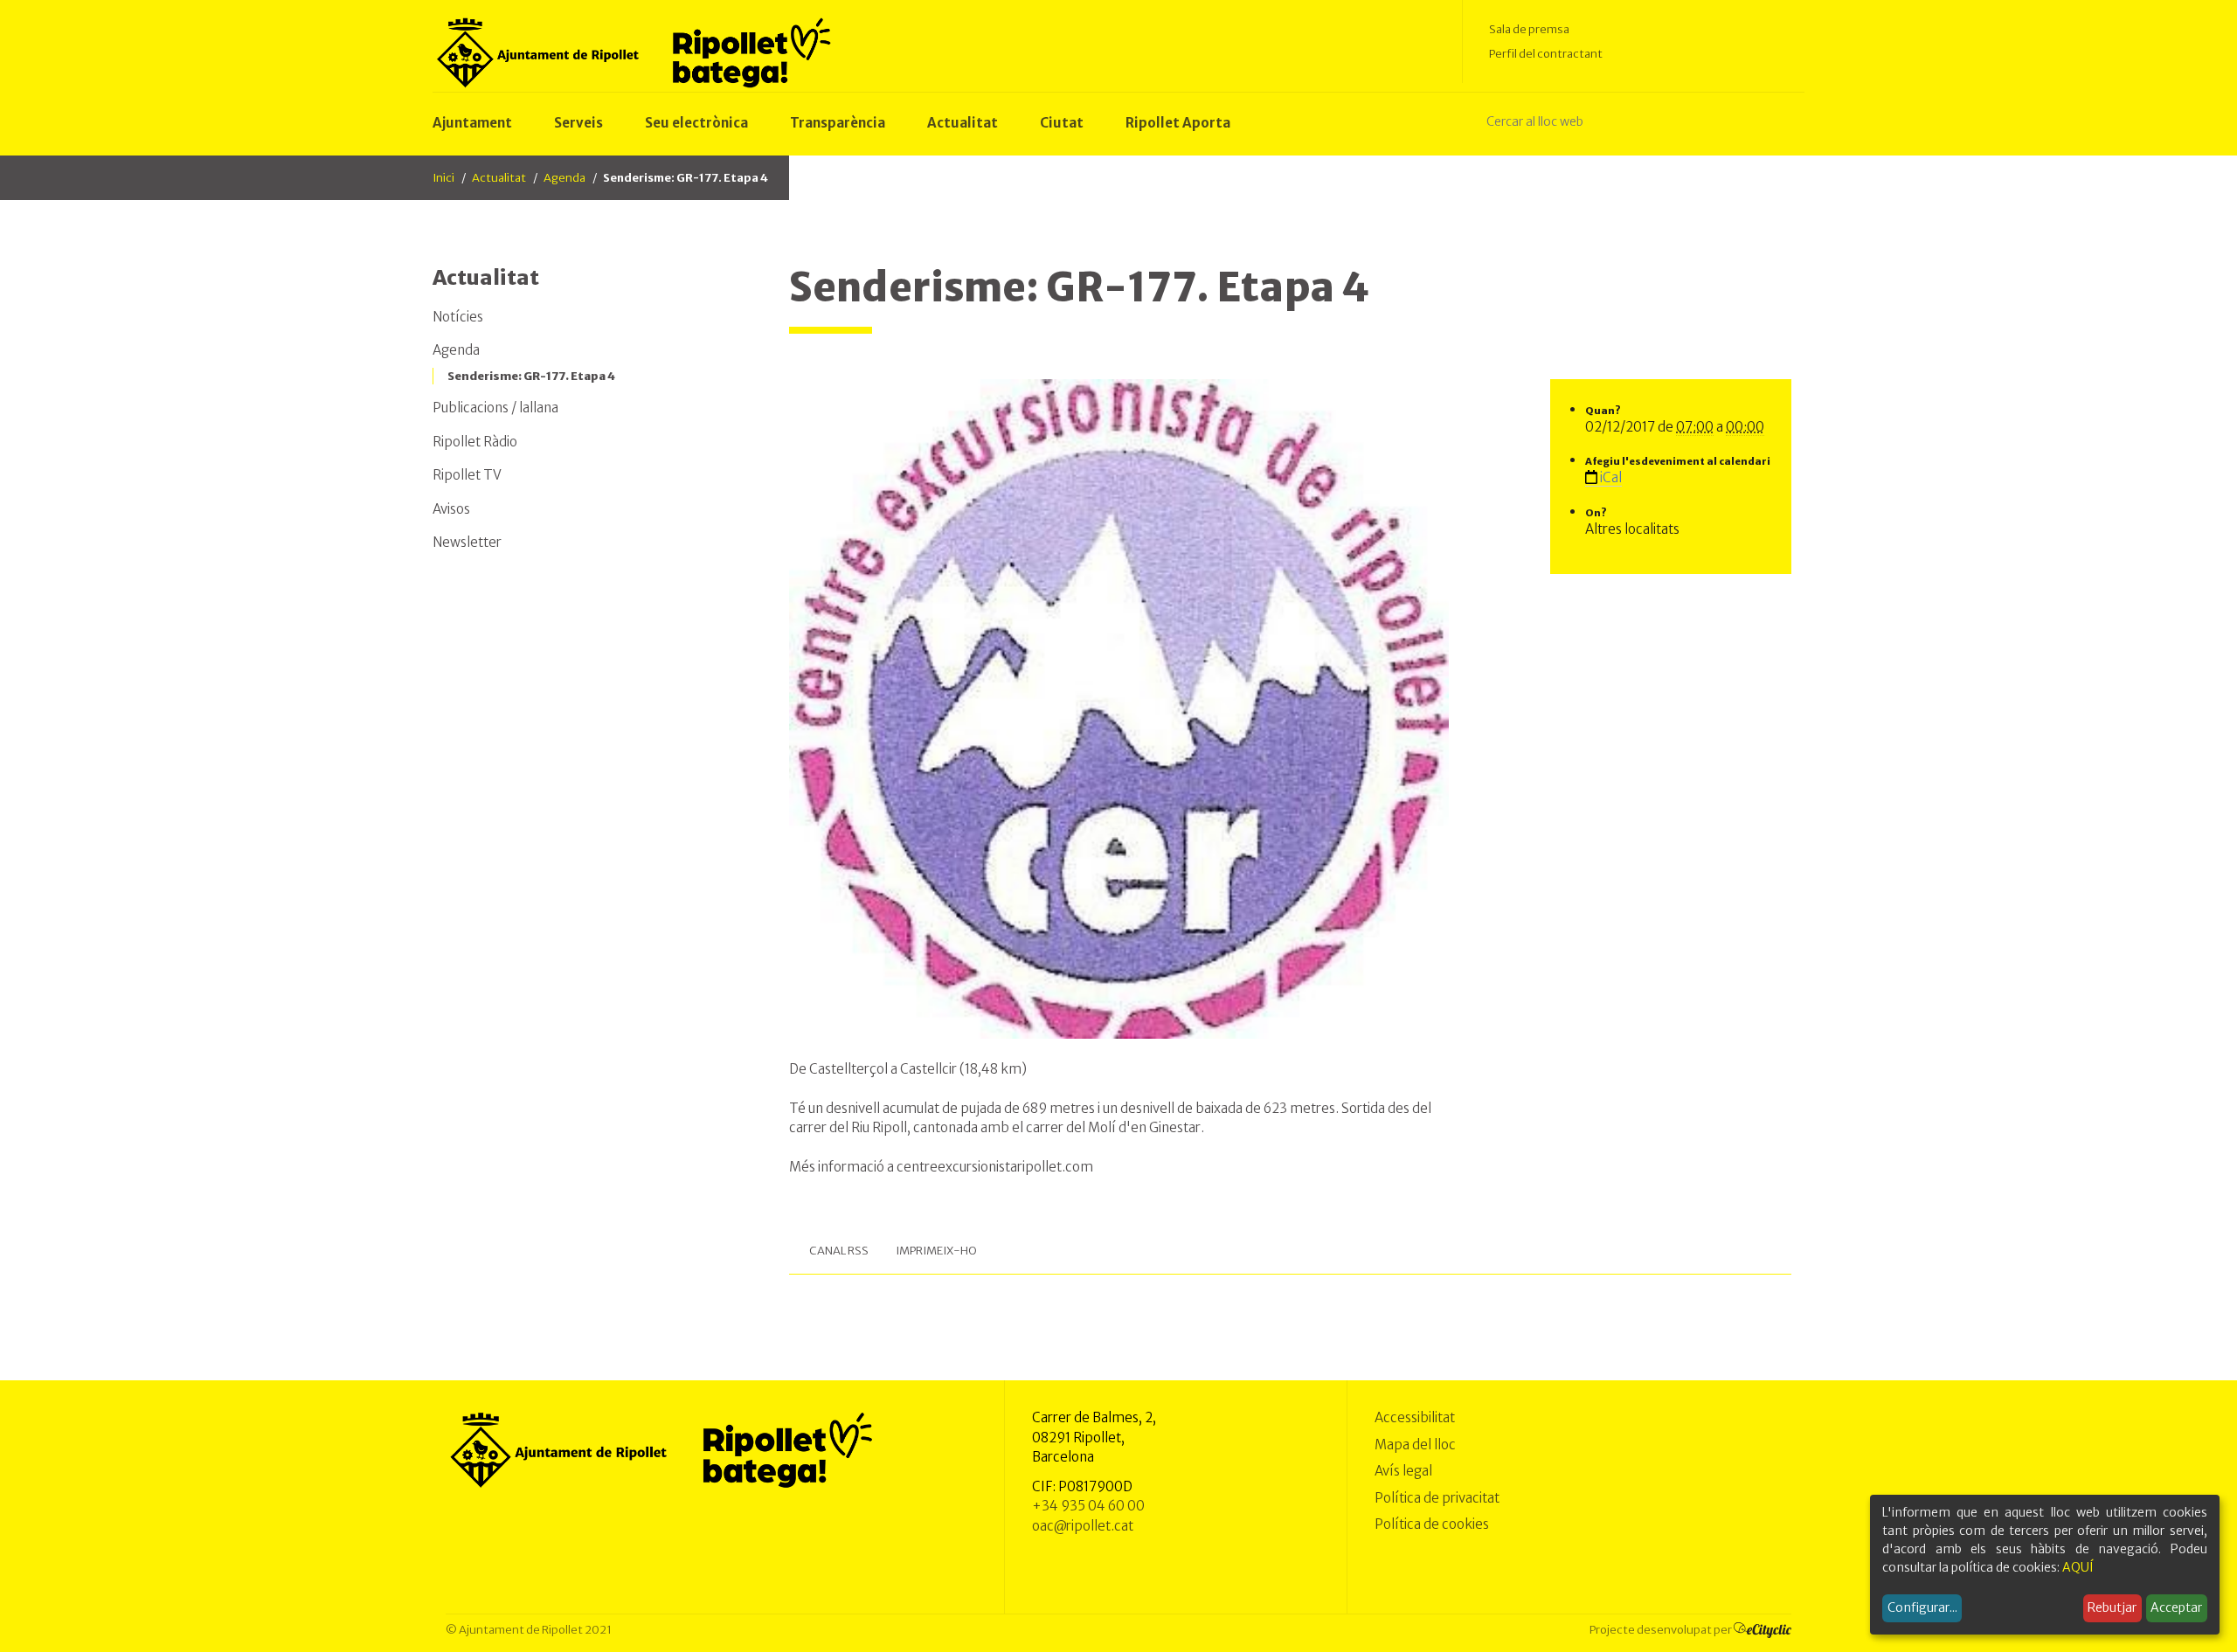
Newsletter (467, 542)
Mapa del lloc (1415, 1445)
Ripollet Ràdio (475, 442)
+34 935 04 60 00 (1088, 1506)
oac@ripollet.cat (1083, 1526)
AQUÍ (2078, 1567)
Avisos (451, 509)
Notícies (458, 317)
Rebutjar (2112, 1607)
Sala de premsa (1529, 29)
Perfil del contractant (1546, 54)
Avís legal (1403, 1471)
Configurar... (1922, 1607)
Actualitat (499, 178)
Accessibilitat (1415, 1417)
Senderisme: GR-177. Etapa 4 (531, 376)
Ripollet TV (467, 475)
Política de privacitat (1437, 1498)
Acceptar (2176, 1607)
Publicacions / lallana (495, 408)
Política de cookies (1432, 1524)
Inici (443, 178)
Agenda (564, 178)
